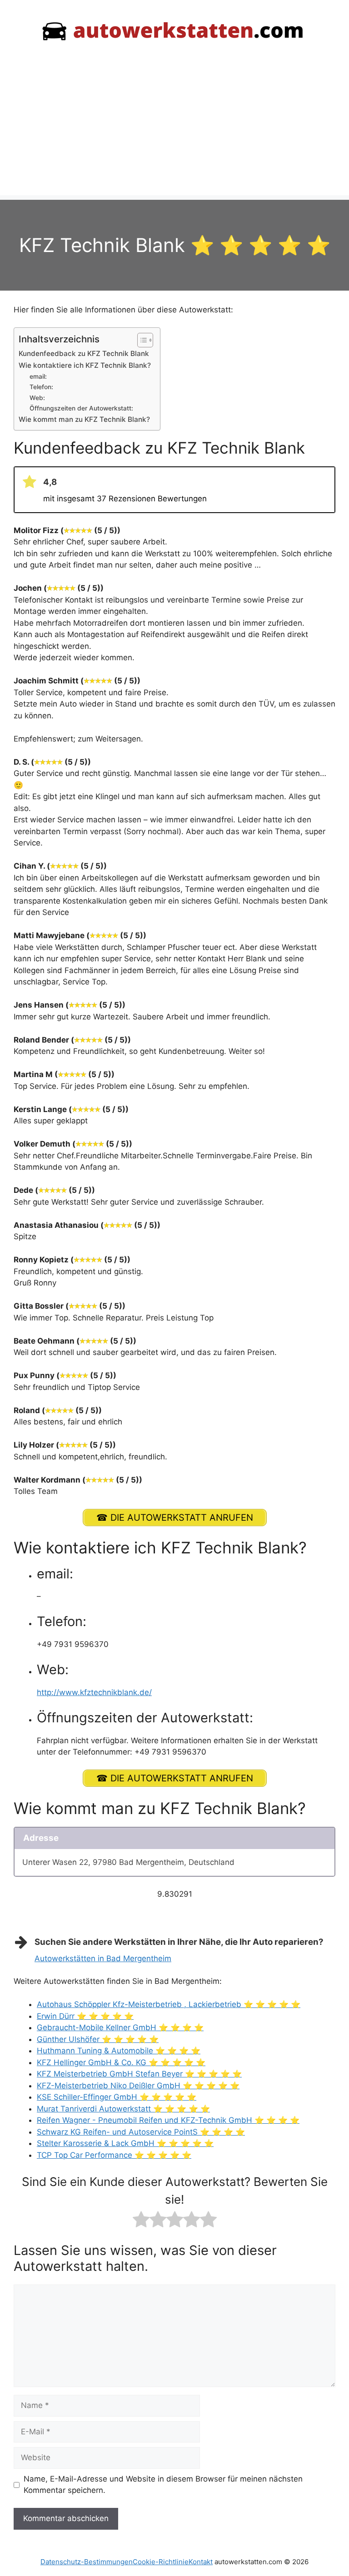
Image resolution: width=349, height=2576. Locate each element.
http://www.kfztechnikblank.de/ (94, 1692)
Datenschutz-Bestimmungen (87, 2562)
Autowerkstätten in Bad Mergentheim (103, 1958)
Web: (37, 398)
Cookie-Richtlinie (161, 2562)
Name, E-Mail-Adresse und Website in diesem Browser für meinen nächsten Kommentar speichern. (163, 2485)
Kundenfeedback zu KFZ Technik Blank (84, 354)
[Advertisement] (174, 132)
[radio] (141, 2221)
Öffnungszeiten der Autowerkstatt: (81, 408)
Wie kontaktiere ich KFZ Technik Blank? (85, 365)
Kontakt (201, 2562)
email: (38, 376)
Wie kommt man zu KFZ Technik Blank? (84, 419)
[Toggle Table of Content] (141, 340)
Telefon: (41, 387)
